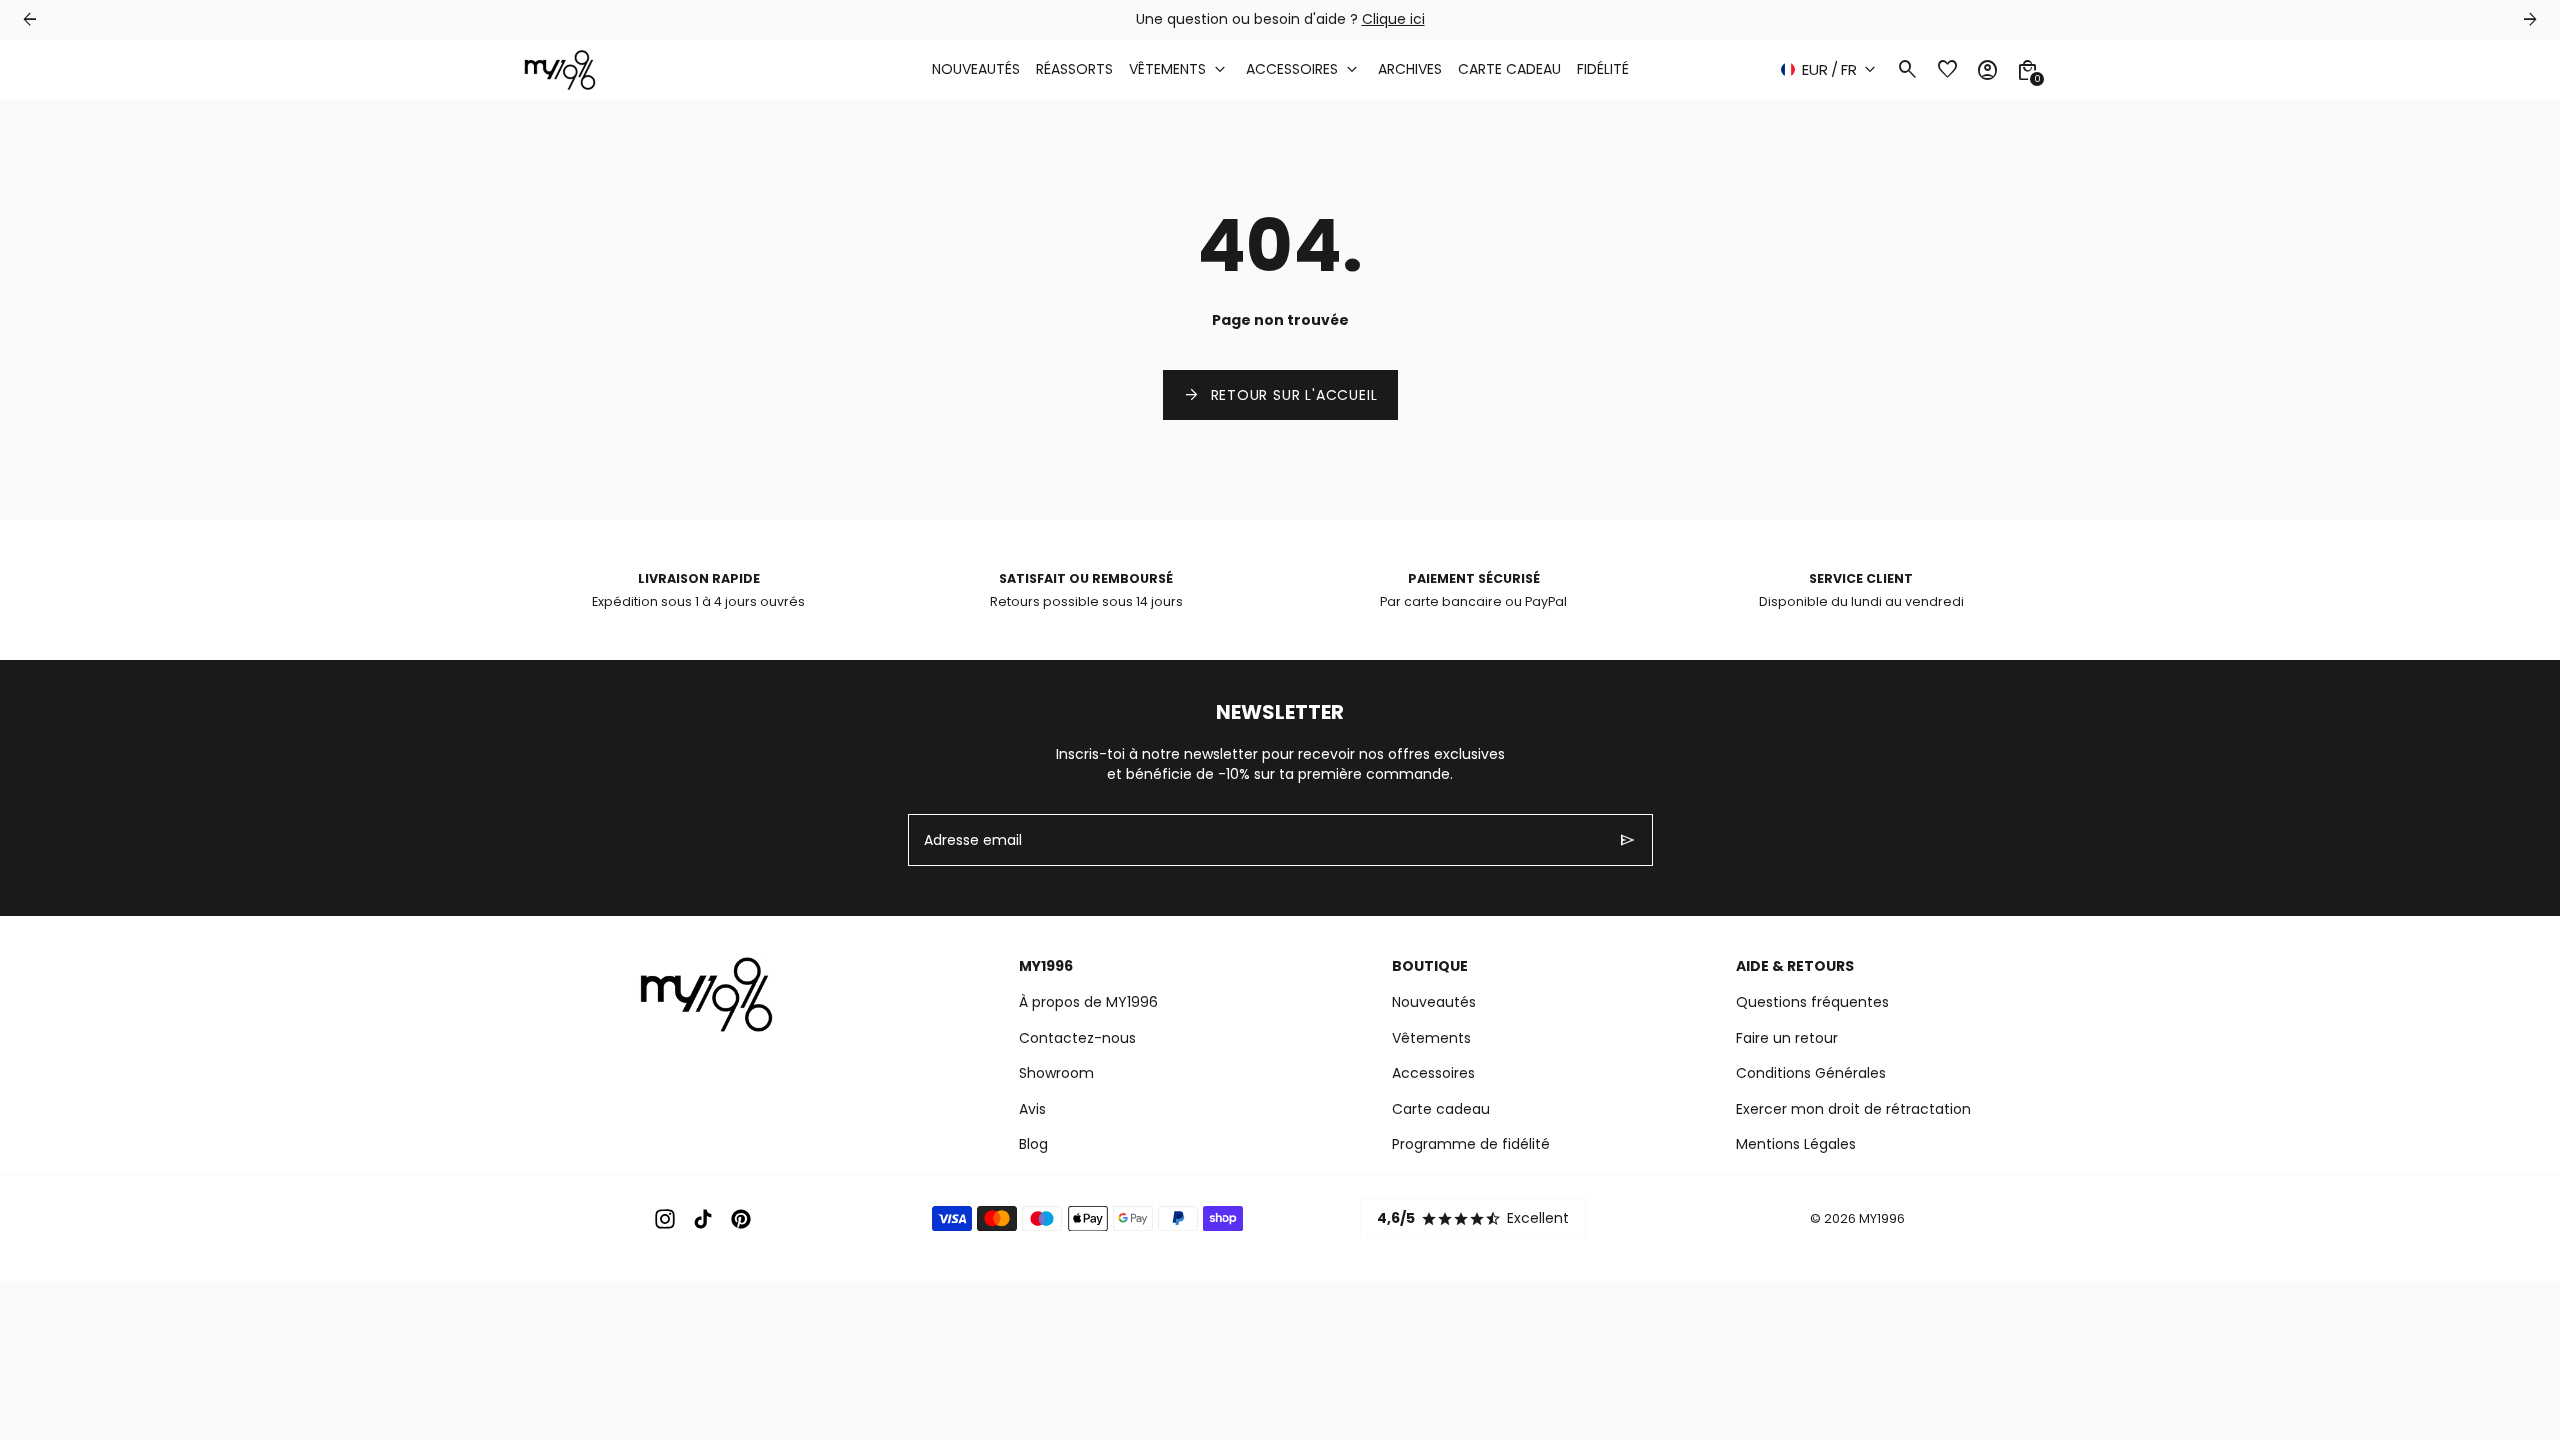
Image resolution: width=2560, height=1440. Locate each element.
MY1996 (1882, 1218)
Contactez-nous (1077, 1038)
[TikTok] (703, 1219)
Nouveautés (1434, 1002)
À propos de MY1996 (1088, 1002)
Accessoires (1433, 1073)
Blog (1033, 1144)
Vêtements (1431, 1038)
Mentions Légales (1796, 1144)
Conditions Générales (1811, 1073)
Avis (1032, 1109)
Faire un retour (1787, 1038)
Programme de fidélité (1471, 1144)
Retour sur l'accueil (1280, 395)
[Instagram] (665, 1219)
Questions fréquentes (1812, 1002)
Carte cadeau (1441, 1109)
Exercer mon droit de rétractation (1853, 1109)
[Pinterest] (741, 1219)
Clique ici (1393, 19)
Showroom (1056, 1073)
